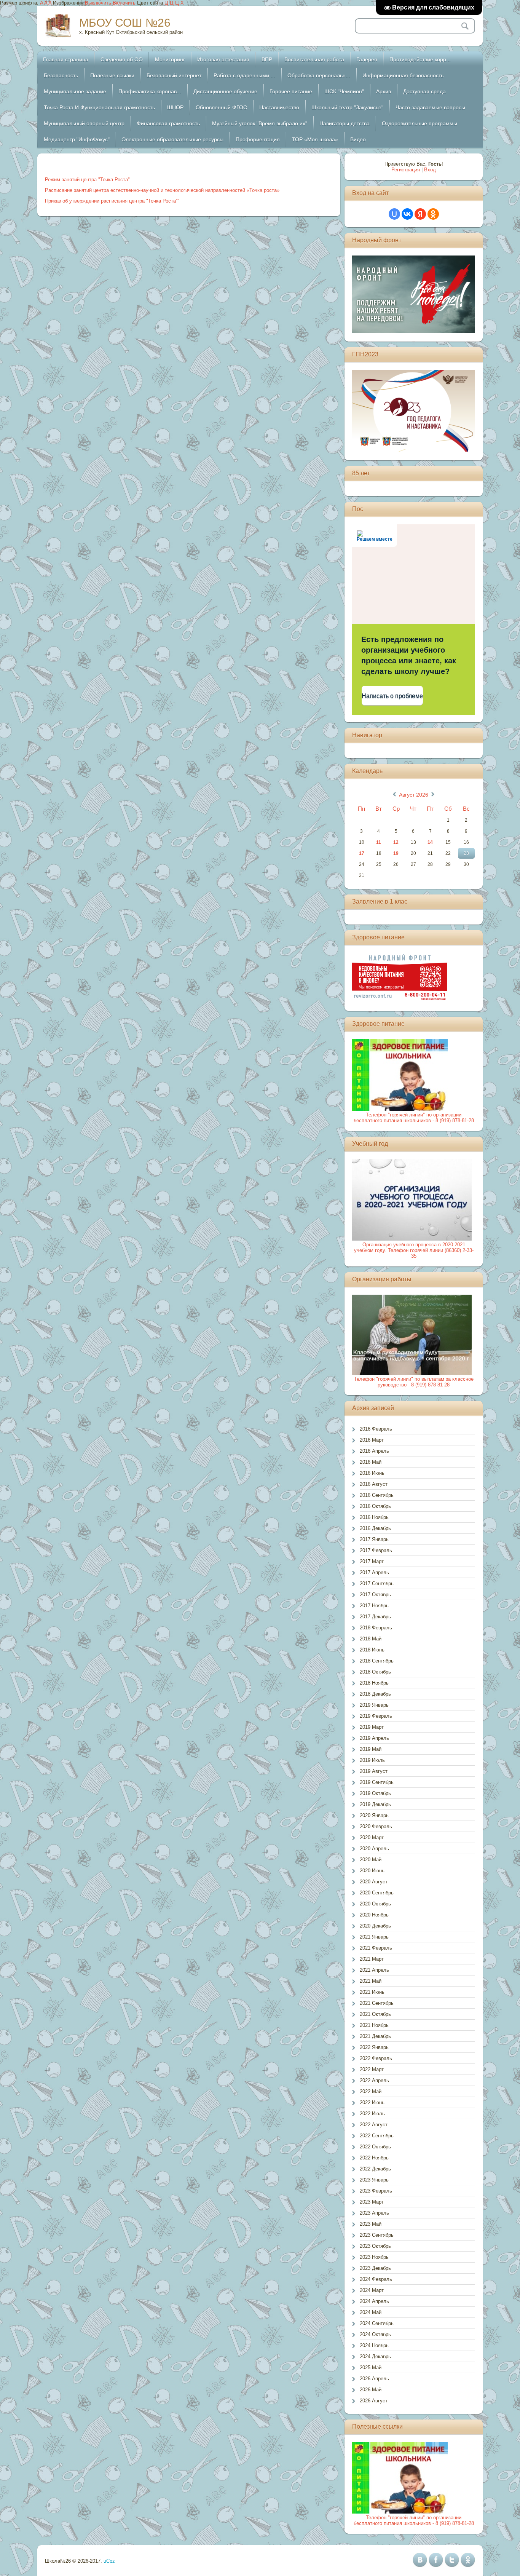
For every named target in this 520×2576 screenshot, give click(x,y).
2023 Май (371, 2224)
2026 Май (371, 2390)
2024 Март (372, 2290)
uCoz (109, 2561)
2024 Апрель (374, 2301)
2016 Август (374, 1484)
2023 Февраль (376, 2191)
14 (430, 842)
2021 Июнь (372, 1992)
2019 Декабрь (375, 1804)
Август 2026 (414, 795)
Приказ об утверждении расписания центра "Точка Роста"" (112, 201)
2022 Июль (372, 2114)
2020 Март (372, 1837)
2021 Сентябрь (377, 2003)
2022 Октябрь (375, 2147)
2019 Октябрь (375, 1793)
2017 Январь (374, 1539)
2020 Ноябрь (374, 1915)
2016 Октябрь (375, 1506)
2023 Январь (374, 2180)
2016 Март (372, 1440)
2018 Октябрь (375, 1672)
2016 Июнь (372, 1473)
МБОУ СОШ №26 (125, 23)
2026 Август (374, 2401)
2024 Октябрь (375, 2334)
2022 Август (374, 2125)
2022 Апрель (374, 2080)
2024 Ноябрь (374, 2345)
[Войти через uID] (394, 214)
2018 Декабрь (375, 1694)
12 (396, 842)
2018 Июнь (372, 1650)
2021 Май (371, 1981)
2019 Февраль (376, 1716)
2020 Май (371, 1860)
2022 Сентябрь (377, 2136)
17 (362, 853)
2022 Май (371, 2091)
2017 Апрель (374, 1572)
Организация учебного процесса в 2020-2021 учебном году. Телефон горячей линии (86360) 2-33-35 (414, 1250)
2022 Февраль (376, 2058)
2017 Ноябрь (374, 1606)
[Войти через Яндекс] (420, 214)
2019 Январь (374, 1705)
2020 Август (374, 1882)
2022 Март (372, 2069)
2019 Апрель (374, 1738)
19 (396, 853)
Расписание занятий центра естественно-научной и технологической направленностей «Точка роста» (162, 190)
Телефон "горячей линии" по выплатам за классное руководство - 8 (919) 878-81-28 (414, 1382)
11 (379, 842)
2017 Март (372, 1561)
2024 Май (371, 2312)
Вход (430, 170)
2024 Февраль (376, 2279)
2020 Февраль (376, 1826)
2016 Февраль (376, 1429)
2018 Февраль (376, 1628)
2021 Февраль (376, 1948)
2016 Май (371, 1462)
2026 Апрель (374, 2379)
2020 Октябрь (375, 1904)
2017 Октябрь (375, 1595)
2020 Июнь (372, 1871)
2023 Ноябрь (374, 2257)
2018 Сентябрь (377, 1661)
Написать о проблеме (392, 696)
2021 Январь (374, 1937)
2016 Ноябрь (374, 1517)
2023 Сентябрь (377, 2235)
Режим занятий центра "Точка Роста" (87, 180)
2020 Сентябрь (377, 1893)
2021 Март (372, 1959)
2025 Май (371, 2368)
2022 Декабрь (375, 2169)
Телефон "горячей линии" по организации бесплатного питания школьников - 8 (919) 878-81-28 (414, 1118)
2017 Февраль (376, 1550)
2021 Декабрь (375, 2036)
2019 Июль (372, 1760)
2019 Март (372, 1727)
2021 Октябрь (375, 2014)
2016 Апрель (374, 1451)
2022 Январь (374, 2047)
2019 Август (374, 1771)
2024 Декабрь (375, 2356)
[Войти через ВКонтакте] (407, 214)
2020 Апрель (374, 1849)
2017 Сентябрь (377, 1583)
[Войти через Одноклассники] (433, 214)
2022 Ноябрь (374, 2158)
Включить (124, 3)
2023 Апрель (374, 2213)
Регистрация (406, 170)
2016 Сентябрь (377, 1495)
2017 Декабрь (375, 1617)
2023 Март (372, 2202)
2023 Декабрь (375, 2268)
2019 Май (371, 1749)
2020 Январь (374, 1815)
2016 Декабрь (375, 1528)
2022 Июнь (372, 2102)
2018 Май (371, 1639)
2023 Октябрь (375, 2246)
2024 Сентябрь (377, 2323)
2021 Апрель (374, 1970)
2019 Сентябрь (377, 1782)
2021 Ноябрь (374, 2025)
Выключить (98, 3)
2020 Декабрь (375, 1926)
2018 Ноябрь (374, 1683)
